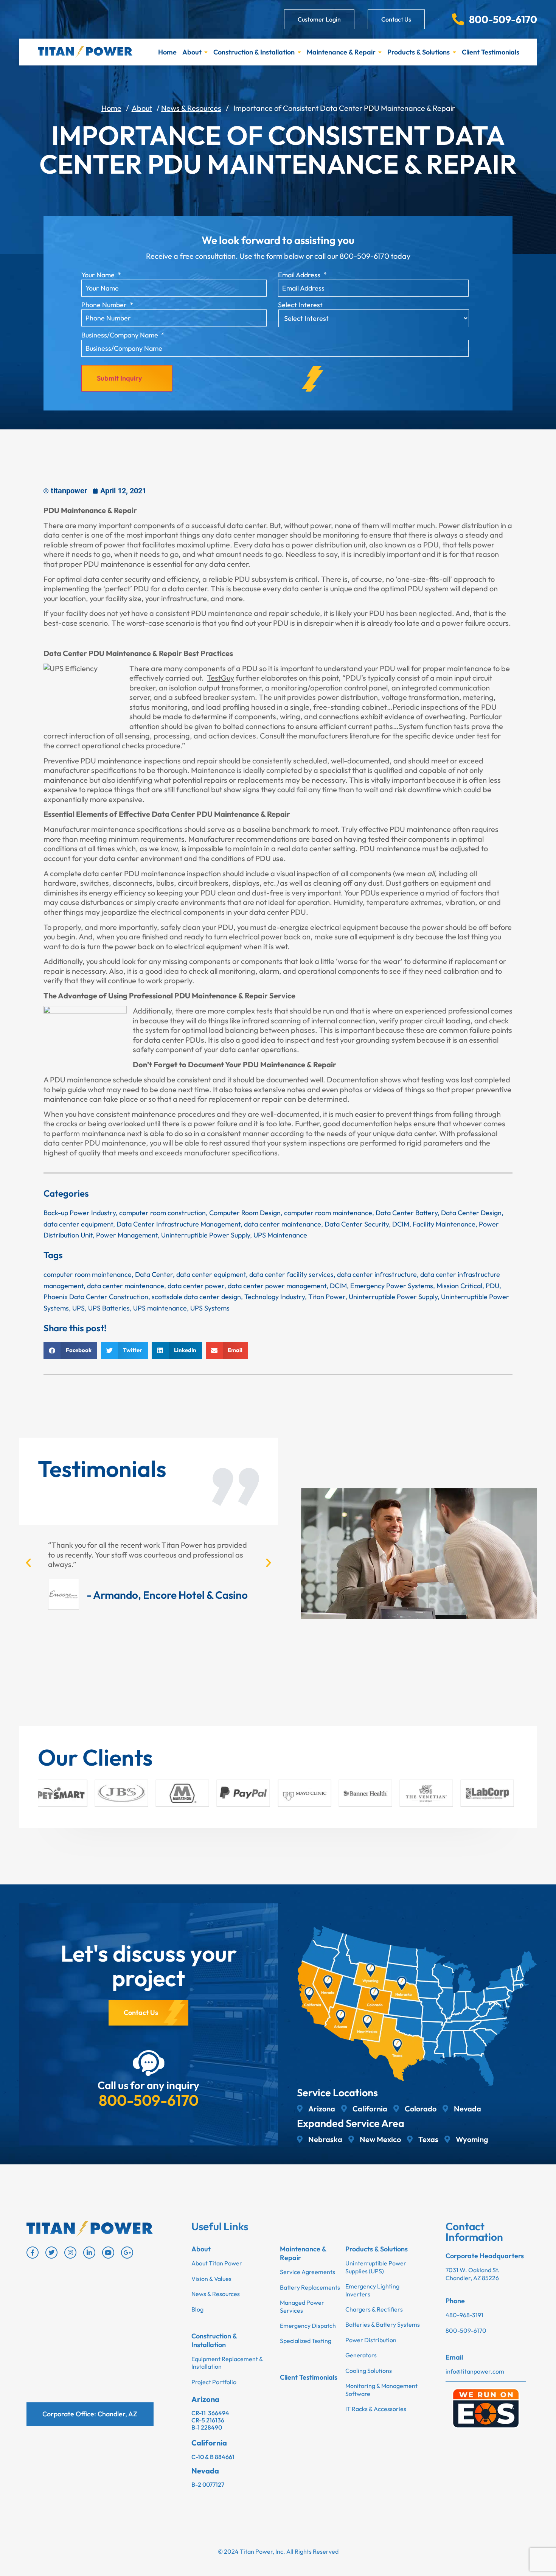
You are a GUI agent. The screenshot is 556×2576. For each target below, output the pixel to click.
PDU (492, 1286)
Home (167, 52)
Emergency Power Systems (392, 1286)
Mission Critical (459, 1286)
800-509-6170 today (375, 256)
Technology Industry (275, 1297)
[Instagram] (70, 2253)
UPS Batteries (109, 1308)
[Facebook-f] (33, 2253)
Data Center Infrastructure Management (179, 1224)
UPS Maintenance (280, 1235)
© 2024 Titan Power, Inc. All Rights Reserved (278, 2551)
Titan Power (327, 1297)
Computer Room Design (245, 1213)
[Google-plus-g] (127, 2253)
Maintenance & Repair (341, 52)
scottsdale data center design (196, 1297)
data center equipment (78, 1224)
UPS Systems (210, 1308)
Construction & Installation (254, 52)
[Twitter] (51, 2253)
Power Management (127, 1235)
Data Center (154, 1274)
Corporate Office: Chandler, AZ (90, 2414)
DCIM (401, 1224)
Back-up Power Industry (80, 1213)
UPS (78, 1308)
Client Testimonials (491, 52)
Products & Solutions (419, 52)
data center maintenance (283, 1224)
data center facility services (291, 1274)
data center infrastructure (377, 1274)
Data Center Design (471, 1213)
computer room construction (162, 1213)
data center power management (277, 1286)
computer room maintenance (328, 1213)
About (192, 52)
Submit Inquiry (119, 378)
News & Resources (191, 108)
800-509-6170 (149, 2100)
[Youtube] (108, 2253)
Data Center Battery (407, 1213)
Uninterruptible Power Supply (206, 1235)
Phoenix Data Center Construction (96, 1297)
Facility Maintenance (444, 1224)
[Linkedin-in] (89, 2253)
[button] (70, 1350)
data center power (196, 1286)
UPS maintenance (160, 1308)
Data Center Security (357, 1224)
